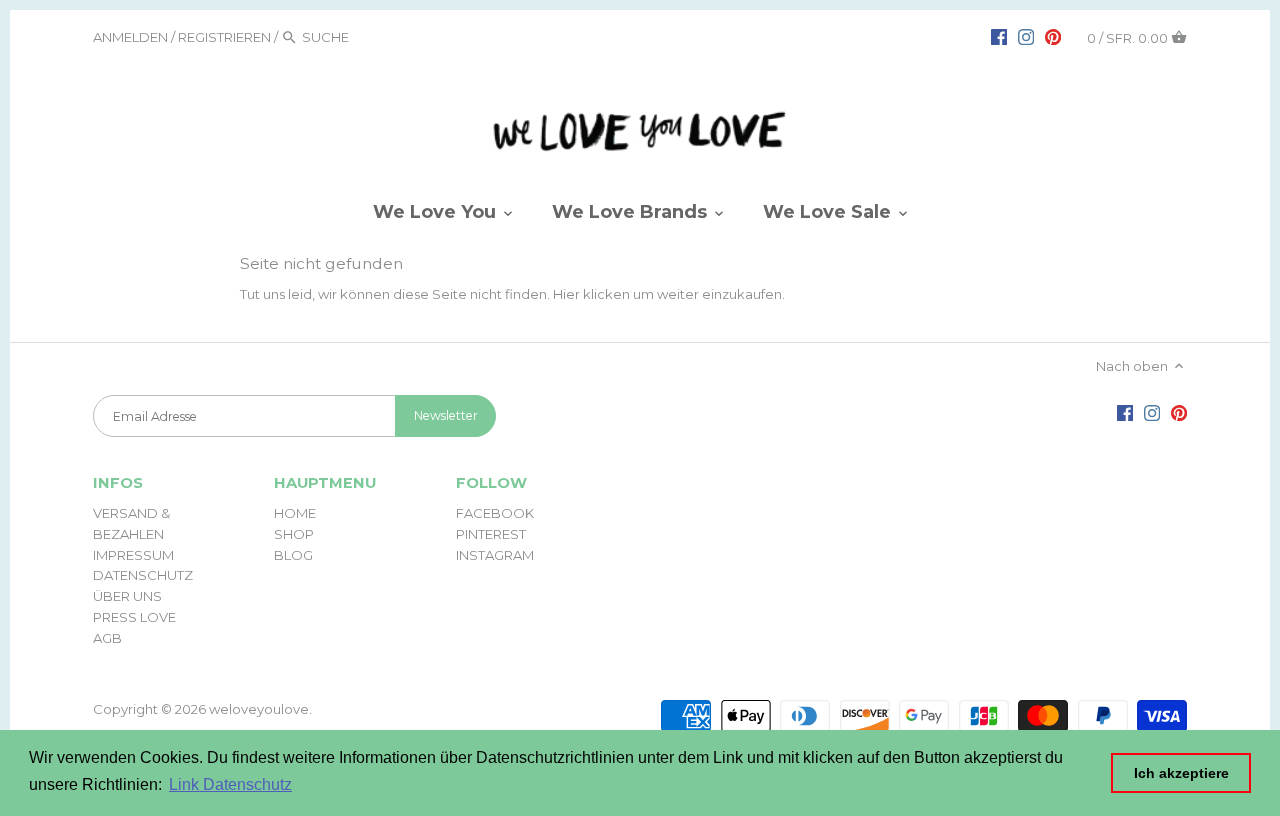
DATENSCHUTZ (143, 575)
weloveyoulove (259, 709)
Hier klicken (591, 294)
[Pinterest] (1053, 36)
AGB (107, 638)
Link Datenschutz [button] (230, 784)
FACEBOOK (495, 513)
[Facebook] (999, 36)
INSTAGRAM (495, 555)
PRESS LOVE (134, 617)
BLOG (293, 555)
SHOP (294, 534)
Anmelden (130, 37)
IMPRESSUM (133, 555)
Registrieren (224, 37)
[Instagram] (1026, 36)
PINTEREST (491, 534)
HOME (295, 513)
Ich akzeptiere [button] (1181, 773)
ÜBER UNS (127, 596)
